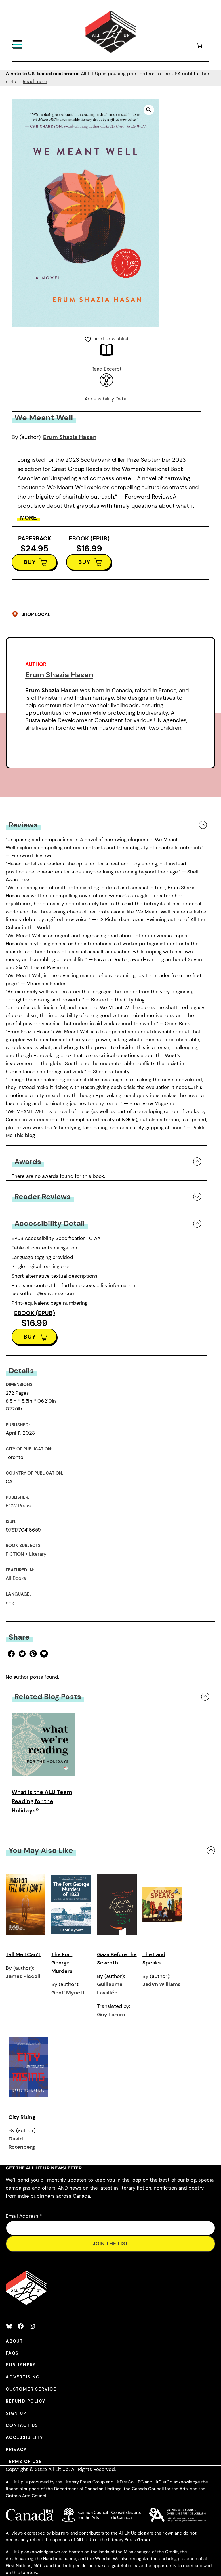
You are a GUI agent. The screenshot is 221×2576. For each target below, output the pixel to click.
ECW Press (18, 1506)
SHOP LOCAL (36, 614)
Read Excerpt (106, 369)
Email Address (24, 2216)
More (28, 518)
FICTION (15, 1554)
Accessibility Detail (107, 399)
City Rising (22, 2117)
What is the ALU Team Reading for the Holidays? (42, 1801)
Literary (38, 1554)
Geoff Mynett (68, 1993)
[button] (149, 110)
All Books (16, 1578)
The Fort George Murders (62, 1963)
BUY (30, 562)
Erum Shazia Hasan (70, 437)
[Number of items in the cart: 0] (199, 46)
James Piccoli (23, 1976)
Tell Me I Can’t (23, 1954)
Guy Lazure (111, 2015)
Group (144, 2540)
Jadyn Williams (161, 1984)
